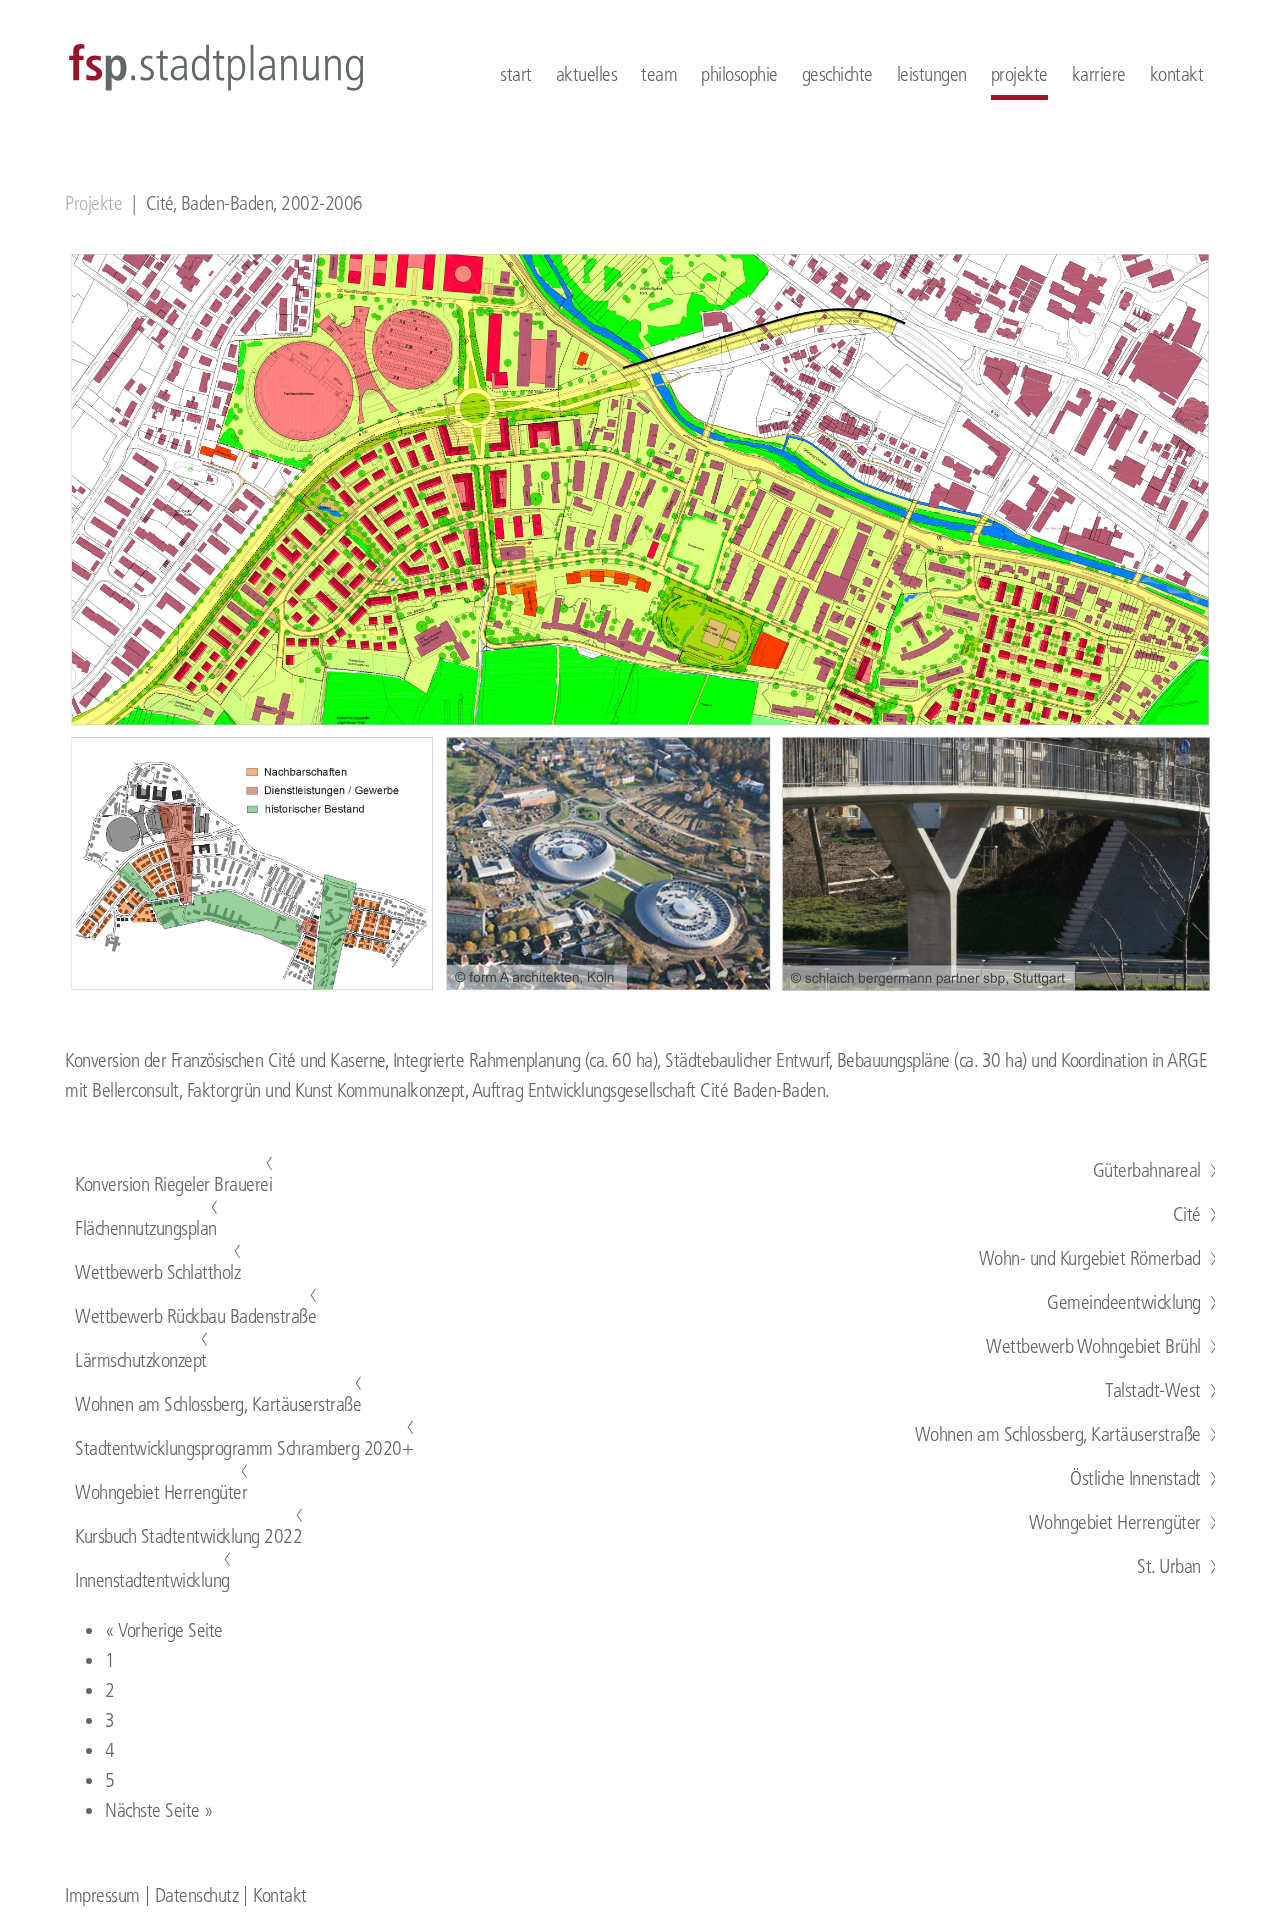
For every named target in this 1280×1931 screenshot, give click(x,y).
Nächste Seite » (159, 1810)
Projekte (93, 203)
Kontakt (280, 1895)
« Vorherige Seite (164, 1630)
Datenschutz (197, 1895)
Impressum (102, 1895)
